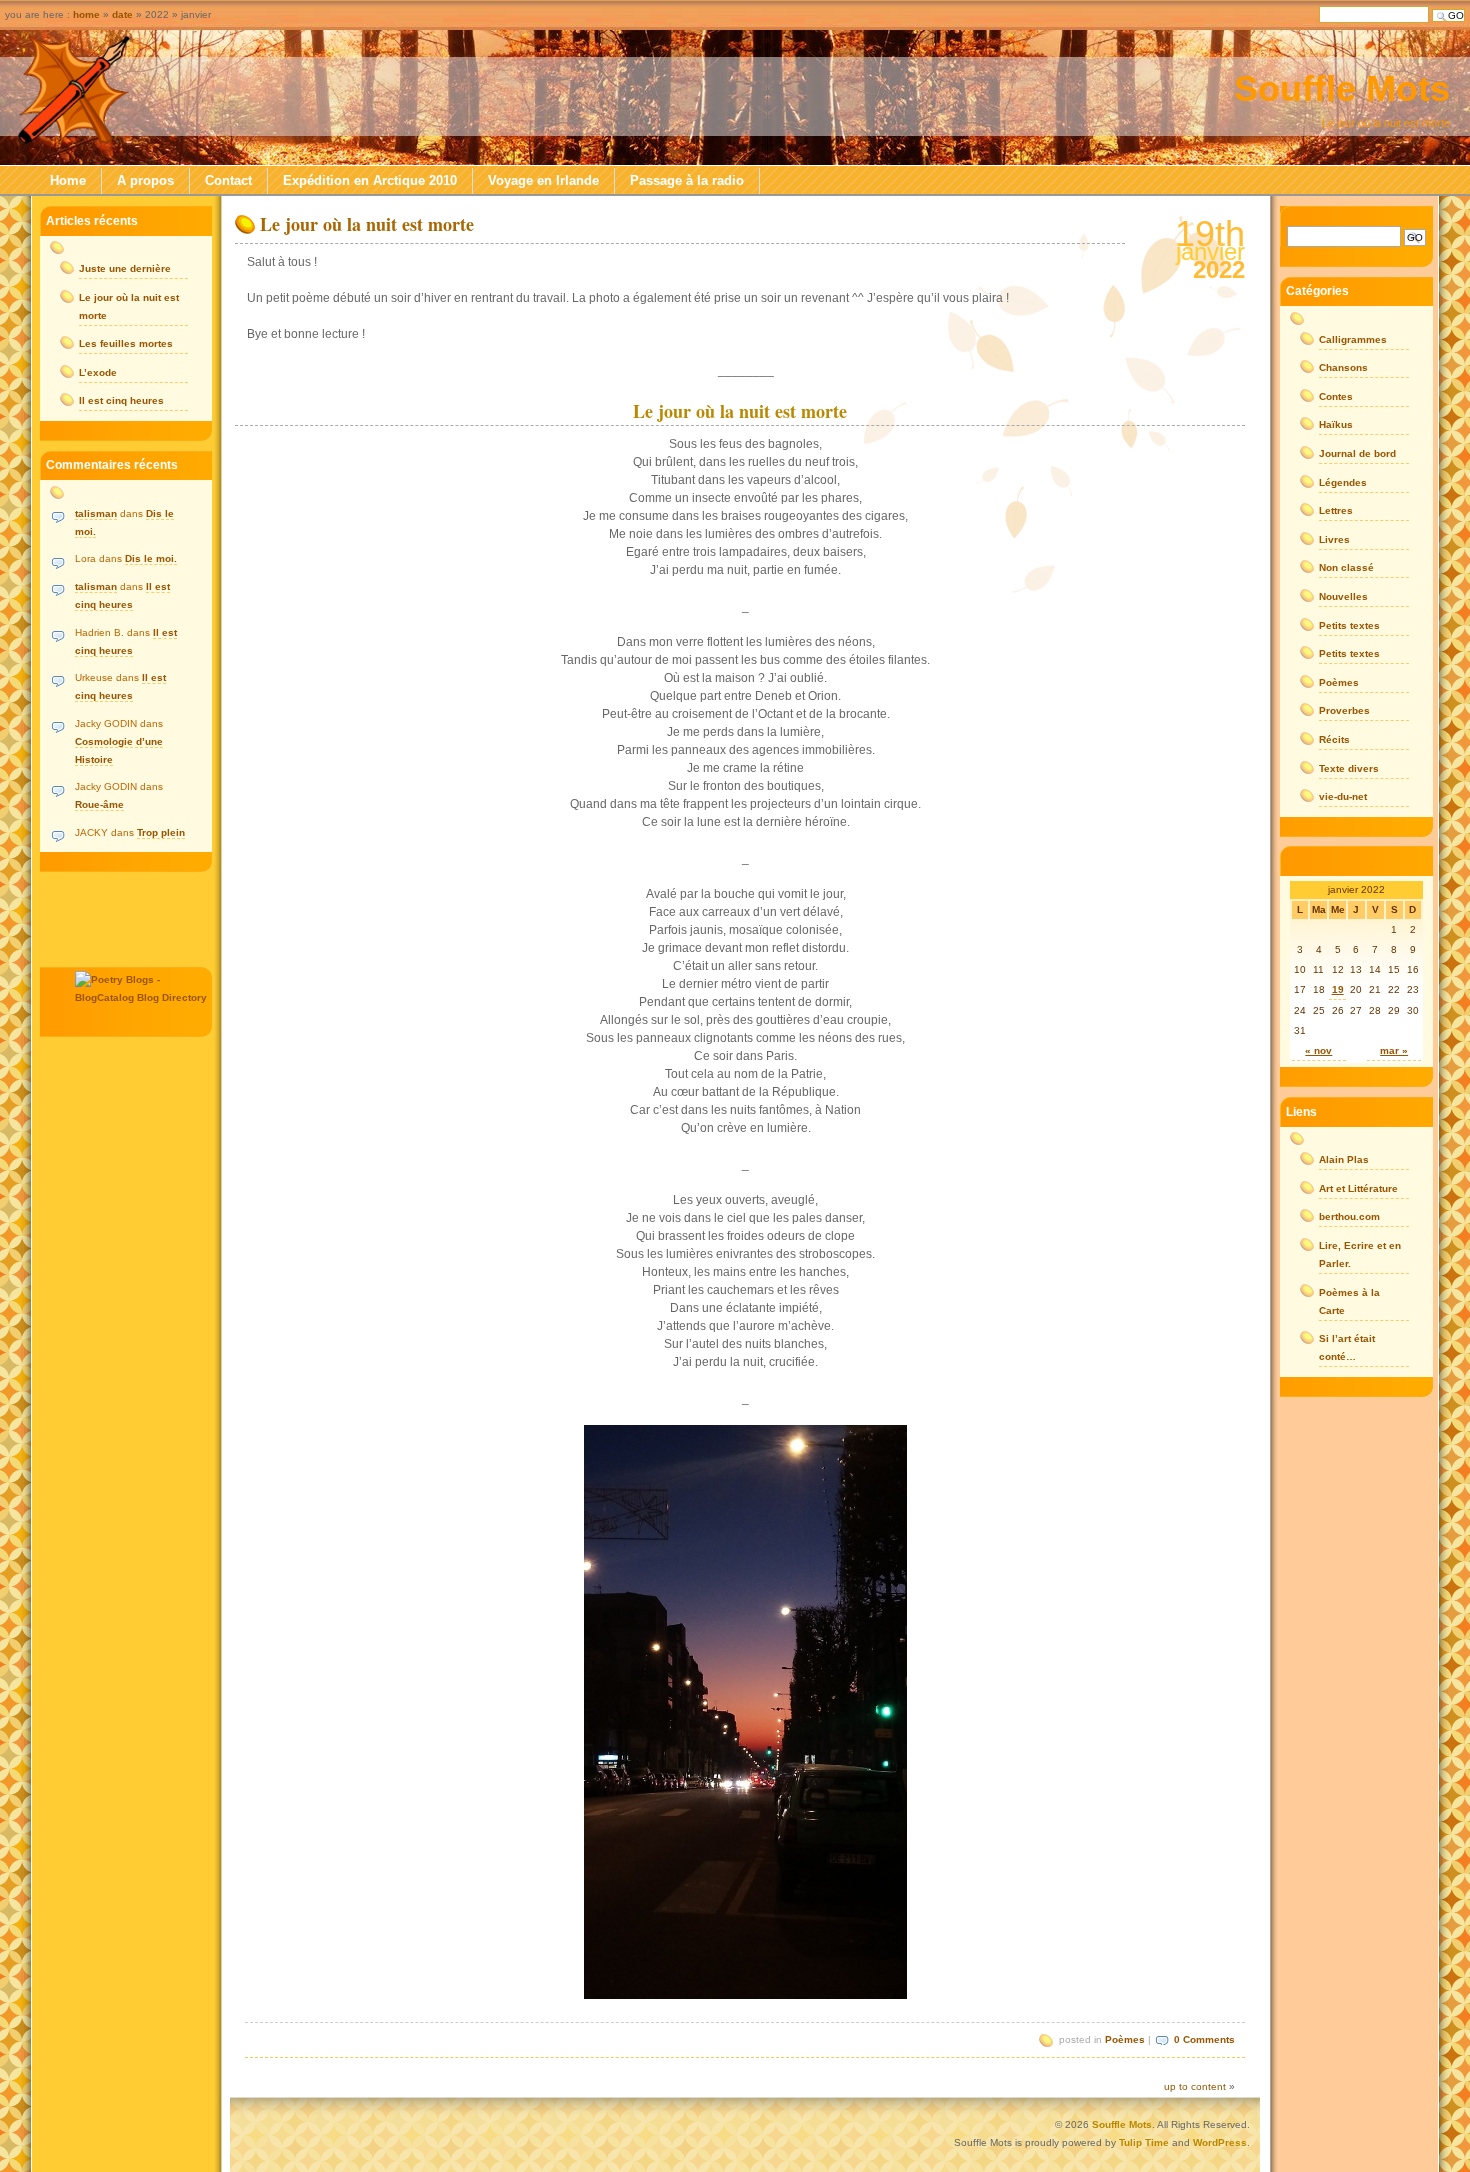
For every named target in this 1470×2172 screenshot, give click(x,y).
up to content (1195, 2086)
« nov (1318, 1050)
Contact (228, 180)
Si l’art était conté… (1347, 1347)
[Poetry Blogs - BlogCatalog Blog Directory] (143, 997)
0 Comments (1204, 2039)
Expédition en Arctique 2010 (370, 180)
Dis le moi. (151, 558)
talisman (96, 513)
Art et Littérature (1358, 1188)
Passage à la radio (687, 180)
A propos (145, 180)
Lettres (1336, 510)
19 (1338, 989)
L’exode (98, 372)
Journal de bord (1357, 453)
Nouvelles (1343, 596)
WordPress (1220, 2142)
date (122, 14)
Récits (1334, 739)
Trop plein (161, 832)
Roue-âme (99, 804)
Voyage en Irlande (543, 180)
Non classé (1346, 567)
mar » (1394, 1050)
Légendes (1343, 482)
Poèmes (1125, 2039)
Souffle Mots (1342, 88)
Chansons (1343, 367)
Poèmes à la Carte (1349, 1301)
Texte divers (1349, 768)
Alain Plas (1344, 1159)
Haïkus (1336, 424)
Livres (1334, 539)
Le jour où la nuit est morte (367, 224)
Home (68, 180)
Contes (1336, 396)
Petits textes (1349, 625)
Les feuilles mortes (126, 343)
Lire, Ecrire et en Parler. (1360, 1254)
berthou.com (1349, 1216)
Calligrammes (1353, 339)
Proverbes (1344, 710)
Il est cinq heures (121, 400)
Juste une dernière (125, 268)
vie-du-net (1343, 796)
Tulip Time (1144, 2142)
